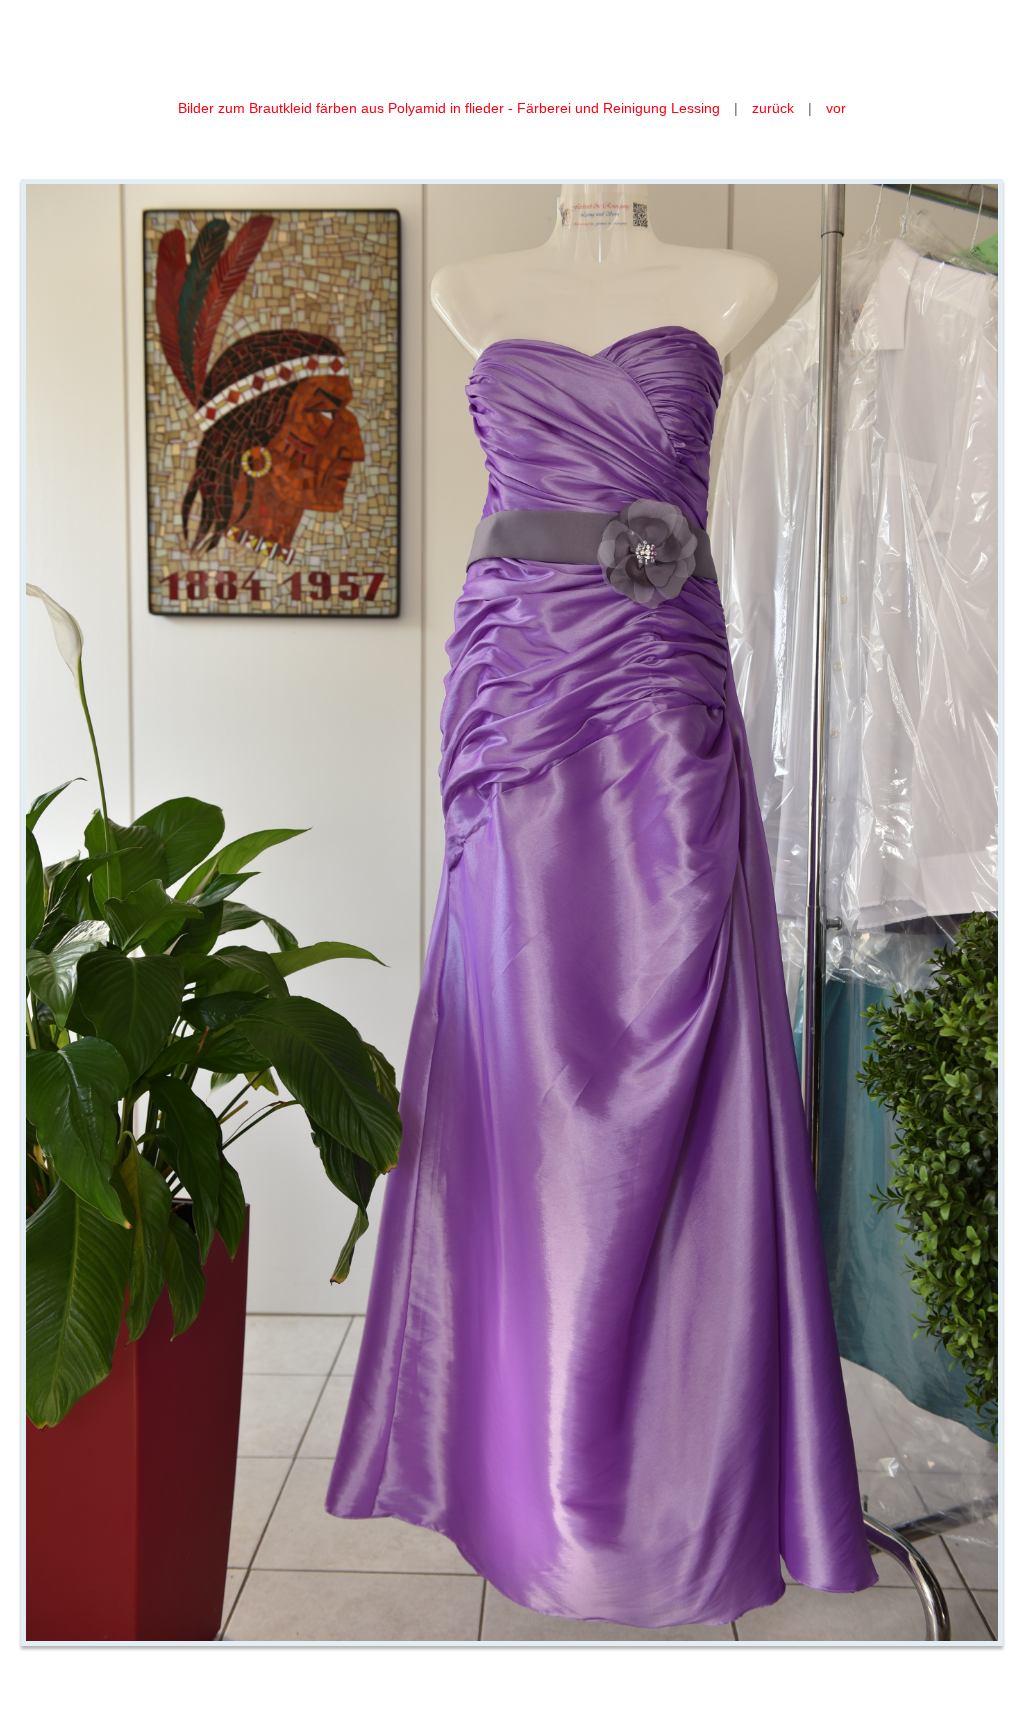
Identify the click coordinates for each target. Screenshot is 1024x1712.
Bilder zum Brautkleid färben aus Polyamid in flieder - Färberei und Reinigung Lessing (451, 108)
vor (836, 108)
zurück (773, 108)
